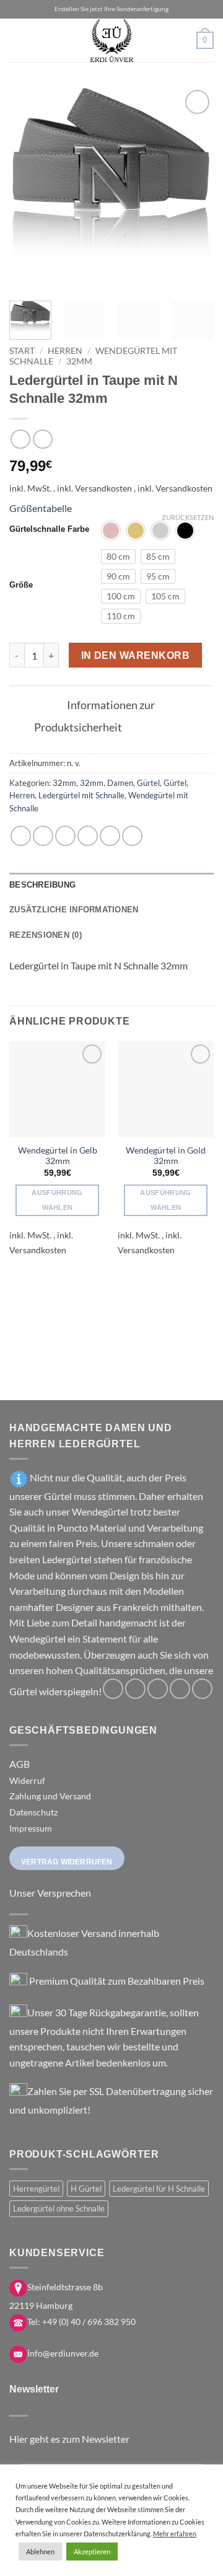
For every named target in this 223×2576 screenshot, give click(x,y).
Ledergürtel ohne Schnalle (59, 2208)
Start (22, 351)
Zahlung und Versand (50, 1796)
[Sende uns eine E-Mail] (180, 1689)
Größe (21, 585)
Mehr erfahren (175, 2534)
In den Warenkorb (135, 655)
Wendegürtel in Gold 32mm (166, 1156)
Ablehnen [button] (40, 2552)
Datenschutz (33, 1812)
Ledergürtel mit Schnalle (81, 795)
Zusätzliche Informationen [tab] (74, 910)
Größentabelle (41, 508)
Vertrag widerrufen (67, 1862)
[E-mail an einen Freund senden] (88, 836)
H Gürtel (86, 2189)
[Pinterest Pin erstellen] (110, 836)
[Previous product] (42, 439)
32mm (79, 361)
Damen (120, 783)
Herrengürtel (36, 2189)
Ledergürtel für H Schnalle (159, 2189)
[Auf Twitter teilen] (65, 836)
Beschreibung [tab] (42, 885)
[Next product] (20, 439)
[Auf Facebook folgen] (113, 1689)
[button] (17, 40)
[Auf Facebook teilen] (43, 836)
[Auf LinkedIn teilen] (132, 836)
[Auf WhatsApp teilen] (21, 836)
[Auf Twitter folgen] (158, 1689)
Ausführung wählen (57, 1200)
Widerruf (27, 1780)
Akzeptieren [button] (92, 2552)
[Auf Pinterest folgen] (202, 1689)
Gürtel (148, 783)
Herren (65, 351)
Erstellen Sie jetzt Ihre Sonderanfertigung (111, 9)
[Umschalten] (48, 706)
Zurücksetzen (188, 517)
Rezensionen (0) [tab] (46, 935)
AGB (20, 1764)
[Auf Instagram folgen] (135, 1689)
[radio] (111, 531)
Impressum (31, 1828)
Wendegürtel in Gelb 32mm (58, 1156)
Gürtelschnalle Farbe (49, 529)
